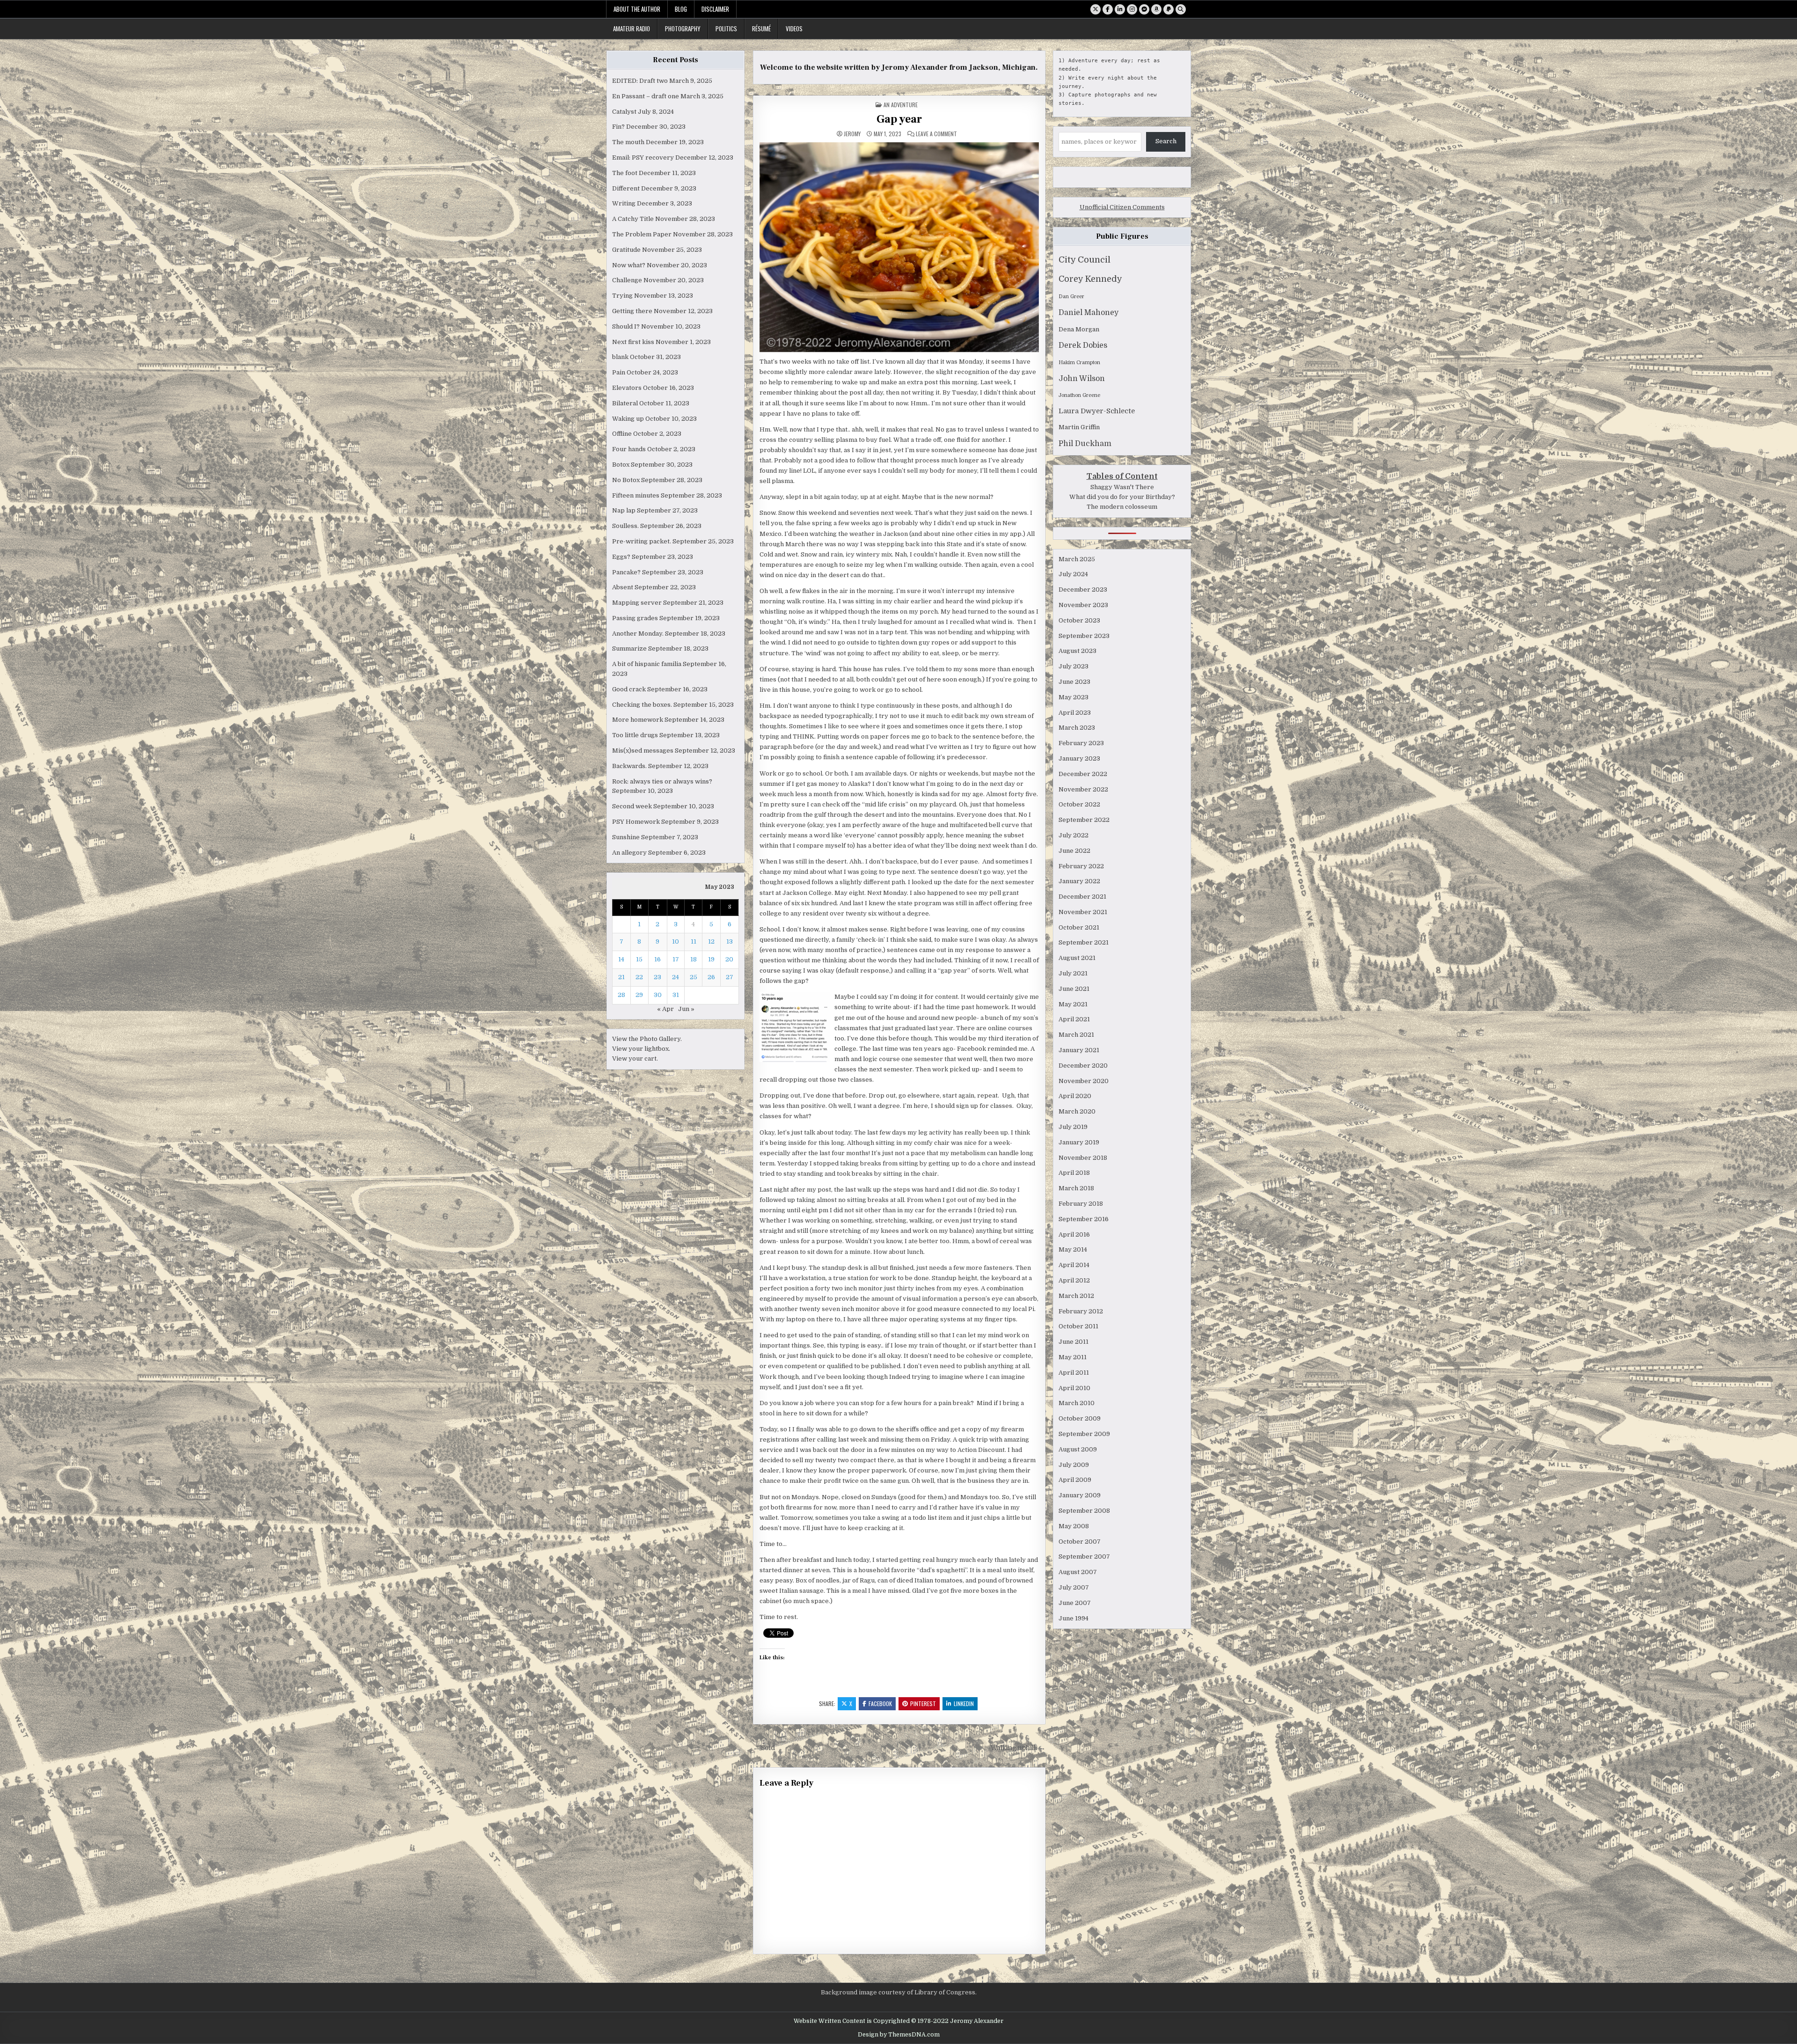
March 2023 (1077, 728)
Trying (622, 296)
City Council (1085, 260)
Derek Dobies (1083, 345)
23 (657, 977)
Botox (621, 465)
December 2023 (1083, 590)
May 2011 (1073, 1357)
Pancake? (626, 572)
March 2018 (1076, 1188)
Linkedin (964, 1703)
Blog (681, 9)
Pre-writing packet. (642, 541)
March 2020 (1077, 1111)
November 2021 (1083, 912)
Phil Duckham (1085, 444)
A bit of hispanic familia (647, 664)
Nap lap (624, 510)
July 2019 (1073, 1127)
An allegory (629, 853)
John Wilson (1082, 379)
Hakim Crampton (1079, 363)
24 (676, 977)
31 (676, 995)
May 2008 (1074, 1526)
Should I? (626, 326)
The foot (625, 173)
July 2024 (1073, 574)
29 (639, 995)
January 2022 (1079, 881)
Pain (619, 372)
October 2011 (1078, 1326)
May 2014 (1073, 1249)
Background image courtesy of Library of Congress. (899, 1992)
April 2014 (1074, 1265)
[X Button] (1096, 9)
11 (694, 941)
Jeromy (852, 134)
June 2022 (1074, 851)
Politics (726, 29)
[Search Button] (1181, 9)
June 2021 (1074, 989)
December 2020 (1083, 1066)
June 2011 (1074, 1342)
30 (658, 995)
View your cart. (635, 1059)
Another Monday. (638, 634)
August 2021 (1077, 958)
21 (621, 977)
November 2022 (1083, 789)
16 (657, 959)
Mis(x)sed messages (643, 751)
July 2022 (1074, 835)
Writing (624, 203)
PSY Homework (636, 822)
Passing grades (635, 618)
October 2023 (1079, 620)
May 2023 (1074, 697)
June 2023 (1074, 682)
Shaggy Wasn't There (1122, 487)
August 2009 (1078, 1449)
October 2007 (1080, 1542)
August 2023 (1077, 651)
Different (626, 188)
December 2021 (1082, 897)
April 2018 (1074, 1173)
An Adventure (901, 105)
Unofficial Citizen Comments (1122, 207)
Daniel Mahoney (1088, 313)
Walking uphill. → (1018, 1748)
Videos (794, 29)
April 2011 (1074, 1373)
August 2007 (1078, 1572)
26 (711, 977)
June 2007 (1075, 1603)
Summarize (629, 648)
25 (694, 977)
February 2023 (1081, 743)
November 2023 (1083, 605)
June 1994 (1074, 1618)
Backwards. (629, 766)
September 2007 (1084, 1557)
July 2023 (1074, 666)
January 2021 (1079, 1050)
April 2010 (1074, 1388)
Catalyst (624, 112)
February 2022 (1081, 866)
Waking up (628, 419)
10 (676, 941)
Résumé (761, 29)
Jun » (686, 1009)
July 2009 (1074, 1465)
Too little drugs (635, 735)
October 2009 (1080, 1418)
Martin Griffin (1079, 427)
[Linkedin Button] (1120, 9)
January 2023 (1079, 758)
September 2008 (1084, 1511)
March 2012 (1076, 1296)
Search (1166, 141)
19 (711, 959)
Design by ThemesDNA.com (899, 2035)
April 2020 (1075, 1096)
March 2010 (1077, 1403)
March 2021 (1076, 1035)
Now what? (629, 265)
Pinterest (923, 1703)
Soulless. (625, 526)
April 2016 (1074, 1234)
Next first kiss (633, 342)
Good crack (629, 689)
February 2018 (1081, 1204)
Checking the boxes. (642, 705)
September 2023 (1084, 636)
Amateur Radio (632, 29)
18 (694, 959)
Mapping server (637, 603)
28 (621, 995)
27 (730, 977)
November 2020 (1084, 1081)
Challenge (627, 280)
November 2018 (1083, 1158)
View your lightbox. (641, 1049)
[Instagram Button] (1132, 9)
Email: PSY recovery (643, 158)
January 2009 (1080, 1495)
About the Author (637, 9)
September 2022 (1084, 820)
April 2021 (1074, 1019)
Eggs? (621, 557)
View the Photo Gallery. (647, 1039)
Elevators (627, 388)
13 (730, 941)
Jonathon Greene (1079, 395)
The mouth (628, 142)
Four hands (629, 449)
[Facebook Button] (1108, 9)
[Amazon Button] (1156, 9)
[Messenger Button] (1144, 9)
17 (676, 959)
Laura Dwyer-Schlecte (1097, 411)
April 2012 (1074, 1280)
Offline (622, 434)
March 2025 (1077, 559)
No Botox (626, 480)
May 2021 (1073, 1004)
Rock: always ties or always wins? (662, 781)
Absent (623, 587)
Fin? (618, 127)
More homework (638, 720)
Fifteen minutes (636, 495)
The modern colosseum (1122, 507)
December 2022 (1083, 774)
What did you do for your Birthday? (1122, 497)
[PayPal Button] (1169, 9)
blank (620, 357)
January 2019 (1079, 1142)
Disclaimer (715, 9)
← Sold (764, 1748)
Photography (683, 29)
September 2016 (1084, 1219)
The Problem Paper (642, 234)
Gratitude (626, 250)
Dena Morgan (1079, 329)
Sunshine (626, 837)
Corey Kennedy (1090, 279)
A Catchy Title (633, 219)
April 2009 (1075, 1480)
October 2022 (1079, 804)
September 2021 (1084, 942)
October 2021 (1079, 927)
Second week (632, 806)
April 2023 (1075, 713)
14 (621, 959)
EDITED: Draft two (640, 81)
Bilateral (625, 403)
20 (729, 959)
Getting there (632, 311)
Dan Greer (1071, 297)
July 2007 (1074, 1587)
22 (639, 977)
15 (639, 959)
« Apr (665, 1009)
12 (711, 941)
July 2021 (1073, 973)
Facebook (880, 1703)
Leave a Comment (936, 134)
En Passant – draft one (646, 96)
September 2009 (1084, 1434)
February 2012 (1081, 1311)
